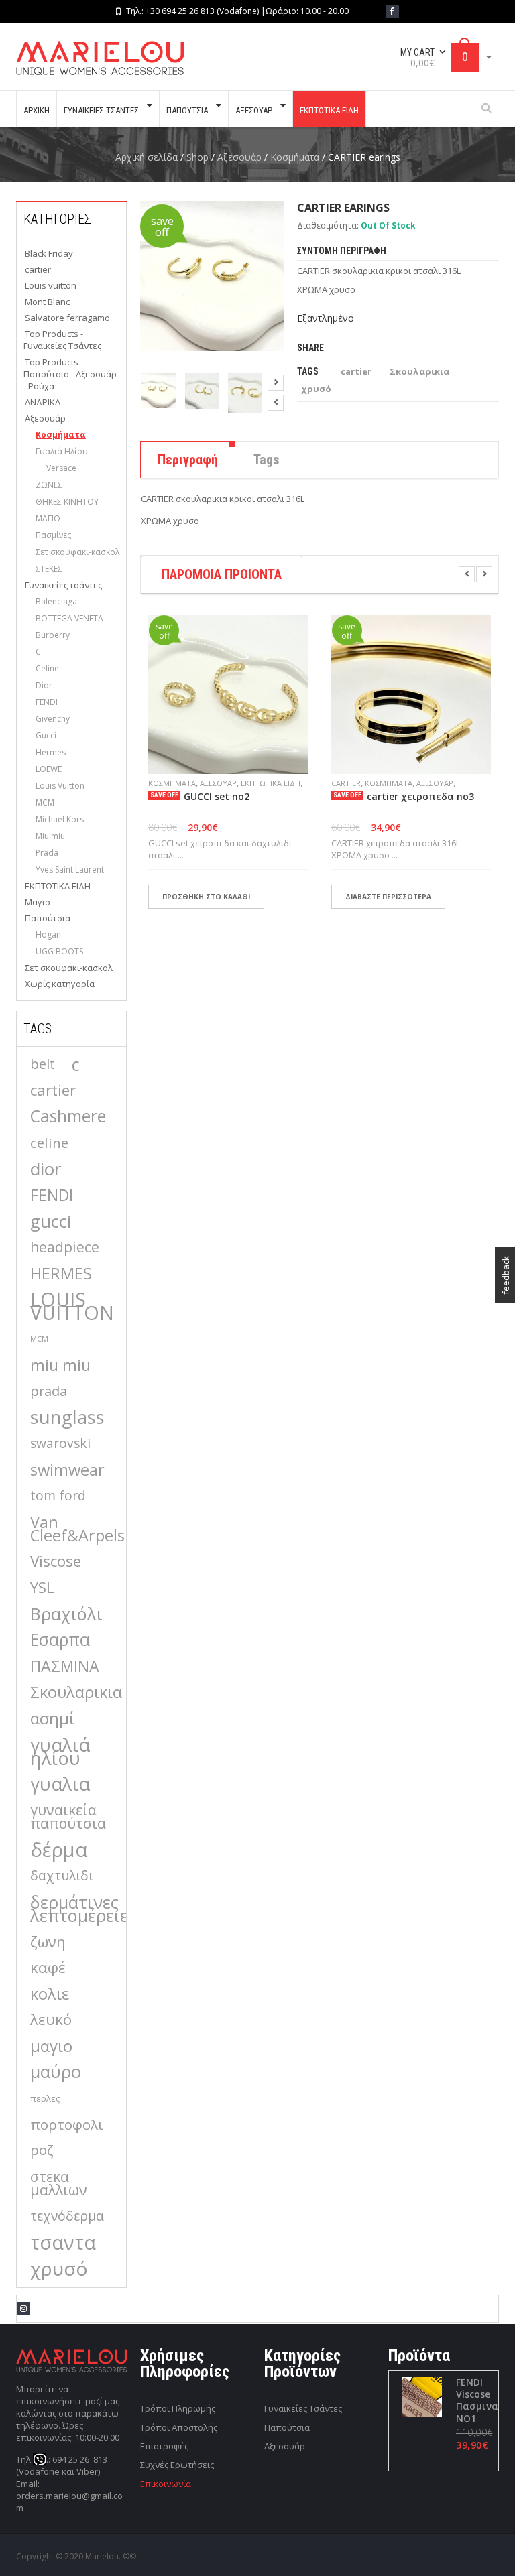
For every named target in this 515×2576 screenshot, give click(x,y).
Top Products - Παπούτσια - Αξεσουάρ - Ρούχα (70, 374)
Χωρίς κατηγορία (60, 984)
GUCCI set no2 (217, 797)
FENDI (47, 702)
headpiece (65, 1247)
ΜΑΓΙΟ (48, 518)
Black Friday (49, 253)
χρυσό (59, 2268)
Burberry (53, 635)
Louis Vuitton (60, 786)
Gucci (46, 735)
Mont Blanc (47, 302)
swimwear (67, 1470)
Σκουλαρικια (76, 1692)
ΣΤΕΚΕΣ (49, 569)
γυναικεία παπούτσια (68, 1816)
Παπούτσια (48, 918)
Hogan (48, 935)
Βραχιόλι (66, 1614)
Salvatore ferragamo (67, 318)
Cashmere (68, 1116)
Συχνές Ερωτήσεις (177, 2465)
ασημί (52, 1718)
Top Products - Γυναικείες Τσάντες (62, 340)
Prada (47, 853)
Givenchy (53, 719)
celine (49, 1143)
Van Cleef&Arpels (77, 1529)
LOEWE (49, 769)
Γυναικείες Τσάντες (303, 2408)
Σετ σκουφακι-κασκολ (77, 552)
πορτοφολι (67, 2124)
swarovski (60, 1443)
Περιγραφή (188, 460)
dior (46, 1169)
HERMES (61, 1273)
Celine (47, 668)
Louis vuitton (51, 285)
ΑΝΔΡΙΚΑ (43, 402)
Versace (61, 468)
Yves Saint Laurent (70, 870)
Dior (44, 685)
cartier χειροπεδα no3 (420, 797)
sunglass (67, 1417)
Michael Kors (60, 819)
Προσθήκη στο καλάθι (206, 897)
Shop (197, 157)
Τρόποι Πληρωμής (178, 2408)
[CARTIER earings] (159, 390)
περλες (45, 2098)
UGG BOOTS (59, 951)
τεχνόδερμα (67, 2216)
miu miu (60, 1365)
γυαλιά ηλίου (60, 1751)
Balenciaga (56, 601)
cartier (38, 269)
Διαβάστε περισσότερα (388, 897)
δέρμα (59, 1850)
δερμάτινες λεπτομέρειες (83, 1909)
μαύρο (56, 2072)
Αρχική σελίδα (147, 157)
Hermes (51, 752)
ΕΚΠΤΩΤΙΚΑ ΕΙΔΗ (58, 886)
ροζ (42, 2150)
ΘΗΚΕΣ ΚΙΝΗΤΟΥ (67, 502)
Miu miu (50, 836)
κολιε (50, 1994)
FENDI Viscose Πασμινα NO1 (477, 2400)
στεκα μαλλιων (59, 2183)
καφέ (48, 1967)
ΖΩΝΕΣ (49, 485)
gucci (51, 1221)
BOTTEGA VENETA (69, 618)
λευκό (51, 2019)
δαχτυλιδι (62, 1875)
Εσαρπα (60, 1640)
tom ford (58, 1495)
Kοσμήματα (295, 157)
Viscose (56, 1561)
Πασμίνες (53, 535)
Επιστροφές (164, 2446)
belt (43, 1064)
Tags (267, 460)
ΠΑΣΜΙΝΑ (65, 1666)
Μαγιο (38, 902)
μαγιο (51, 2046)
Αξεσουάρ (239, 157)
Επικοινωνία (166, 2484)
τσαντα (63, 2242)
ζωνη (48, 1941)
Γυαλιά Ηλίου (62, 451)
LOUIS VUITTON (72, 1306)
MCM (45, 802)
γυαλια (60, 1784)
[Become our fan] (392, 11)
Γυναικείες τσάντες (63, 585)
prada (49, 1391)
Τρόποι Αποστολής (179, 2427)
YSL (42, 1587)
